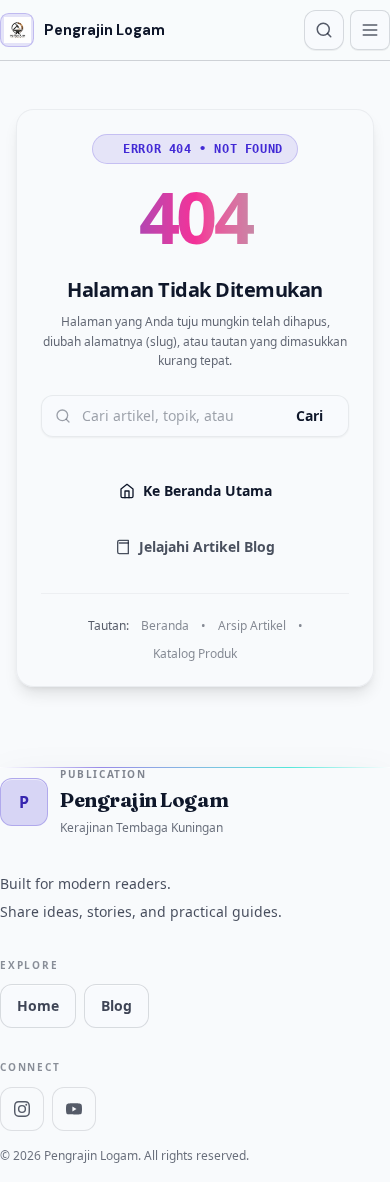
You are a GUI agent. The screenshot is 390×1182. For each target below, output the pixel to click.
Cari (309, 415)
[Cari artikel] (324, 30)
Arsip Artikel (252, 626)
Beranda (165, 626)
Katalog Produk (195, 654)
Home (38, 1005)
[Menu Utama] (370, 30)
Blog (116, 1005)
